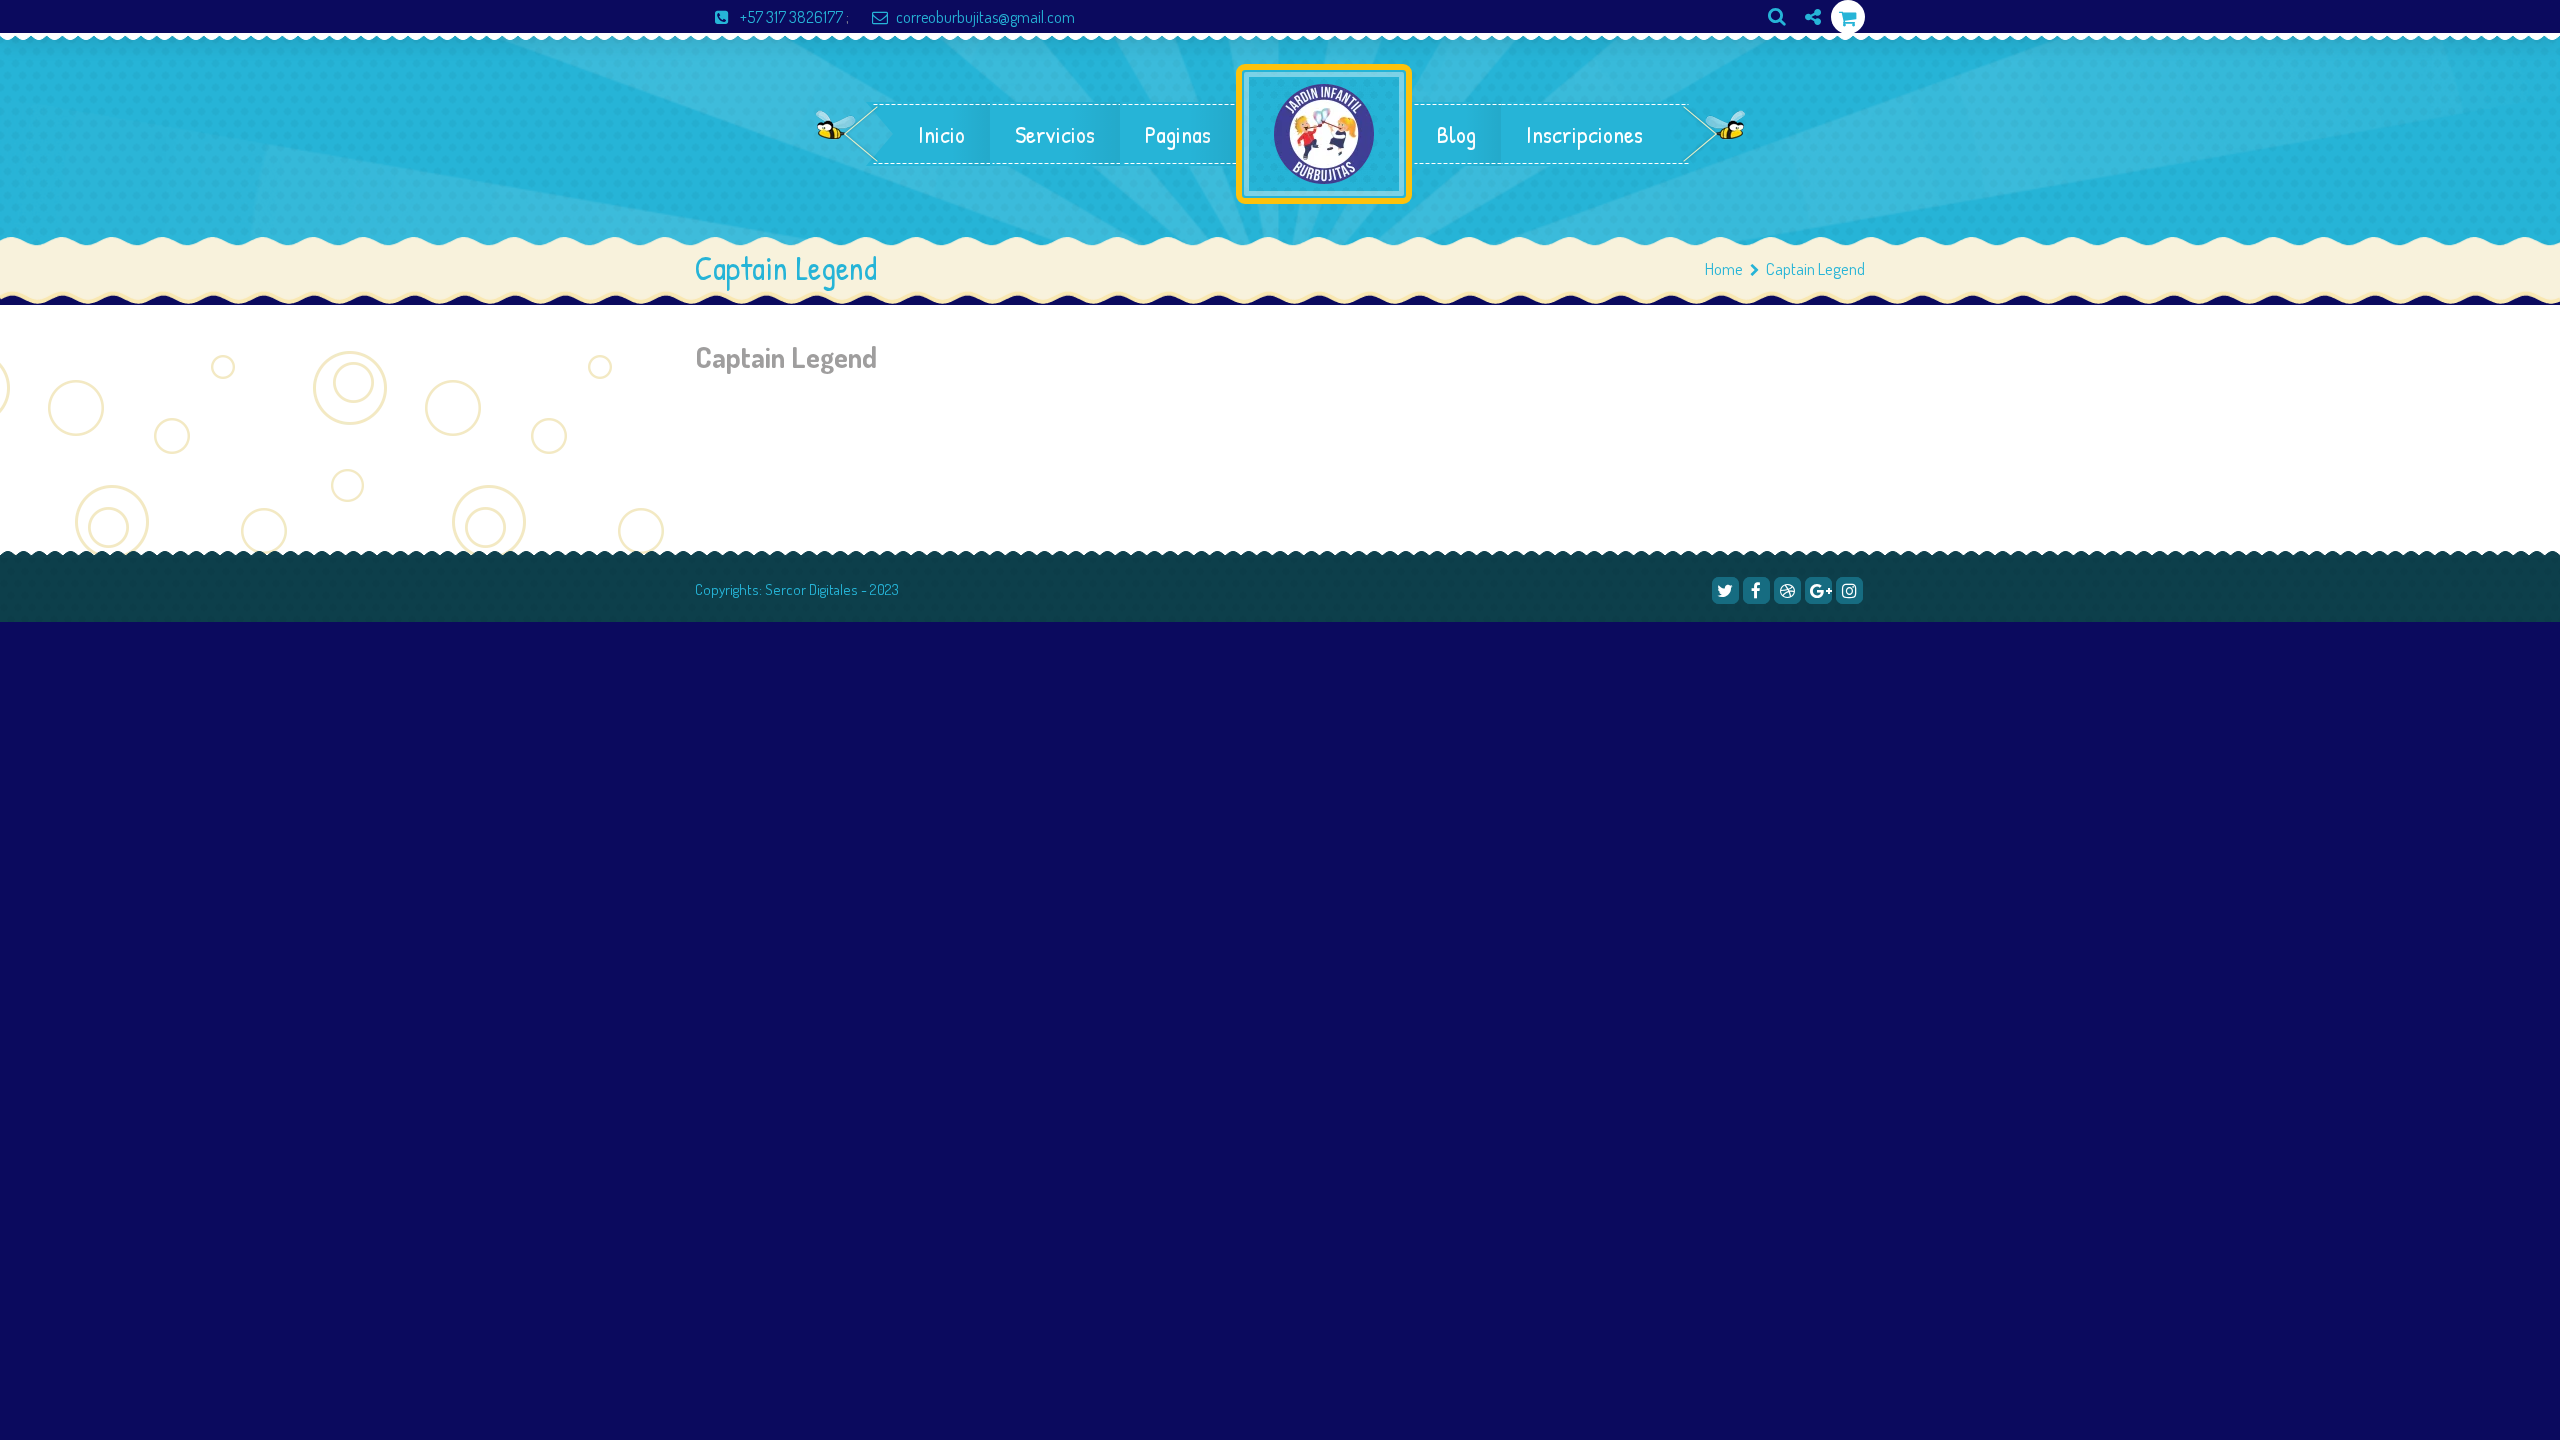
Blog (1456, 134)
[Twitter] (1725, 590)
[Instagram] (1805, 50)
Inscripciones (1584, 134)
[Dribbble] (1787, 590)
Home (1724, 268)
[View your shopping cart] (1848, 17)
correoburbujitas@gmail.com (985, 17)
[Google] (1818, 590)
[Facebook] (1756, 590)
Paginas (1178, 134)
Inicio (941, 134)
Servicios (1055, 134)
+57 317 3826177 (791, 17)
